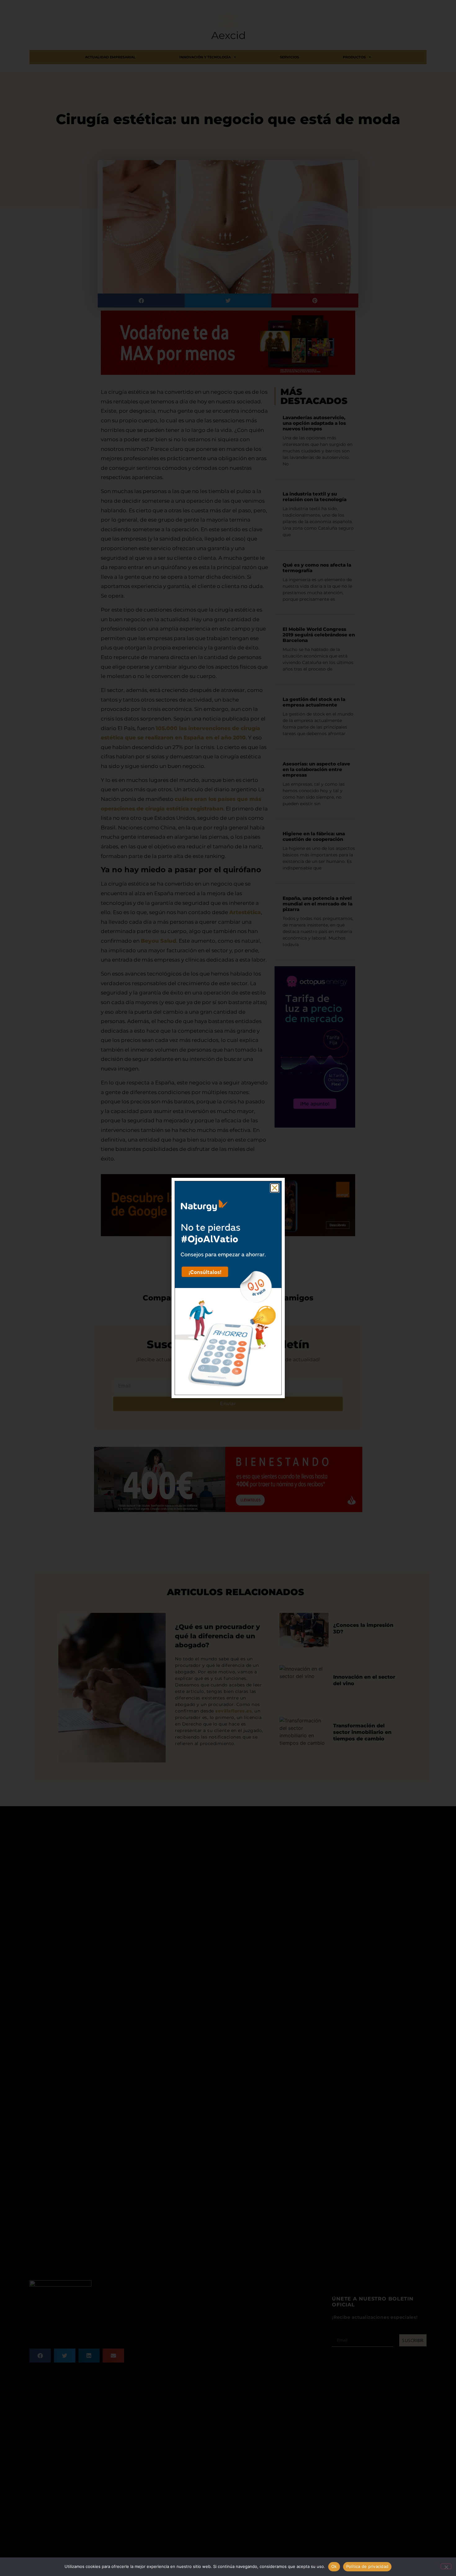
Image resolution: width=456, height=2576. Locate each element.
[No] (446, 2566)
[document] (228, 1288)
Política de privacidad (367, 2566)
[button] (275, 1188)
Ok (334, 2566)
